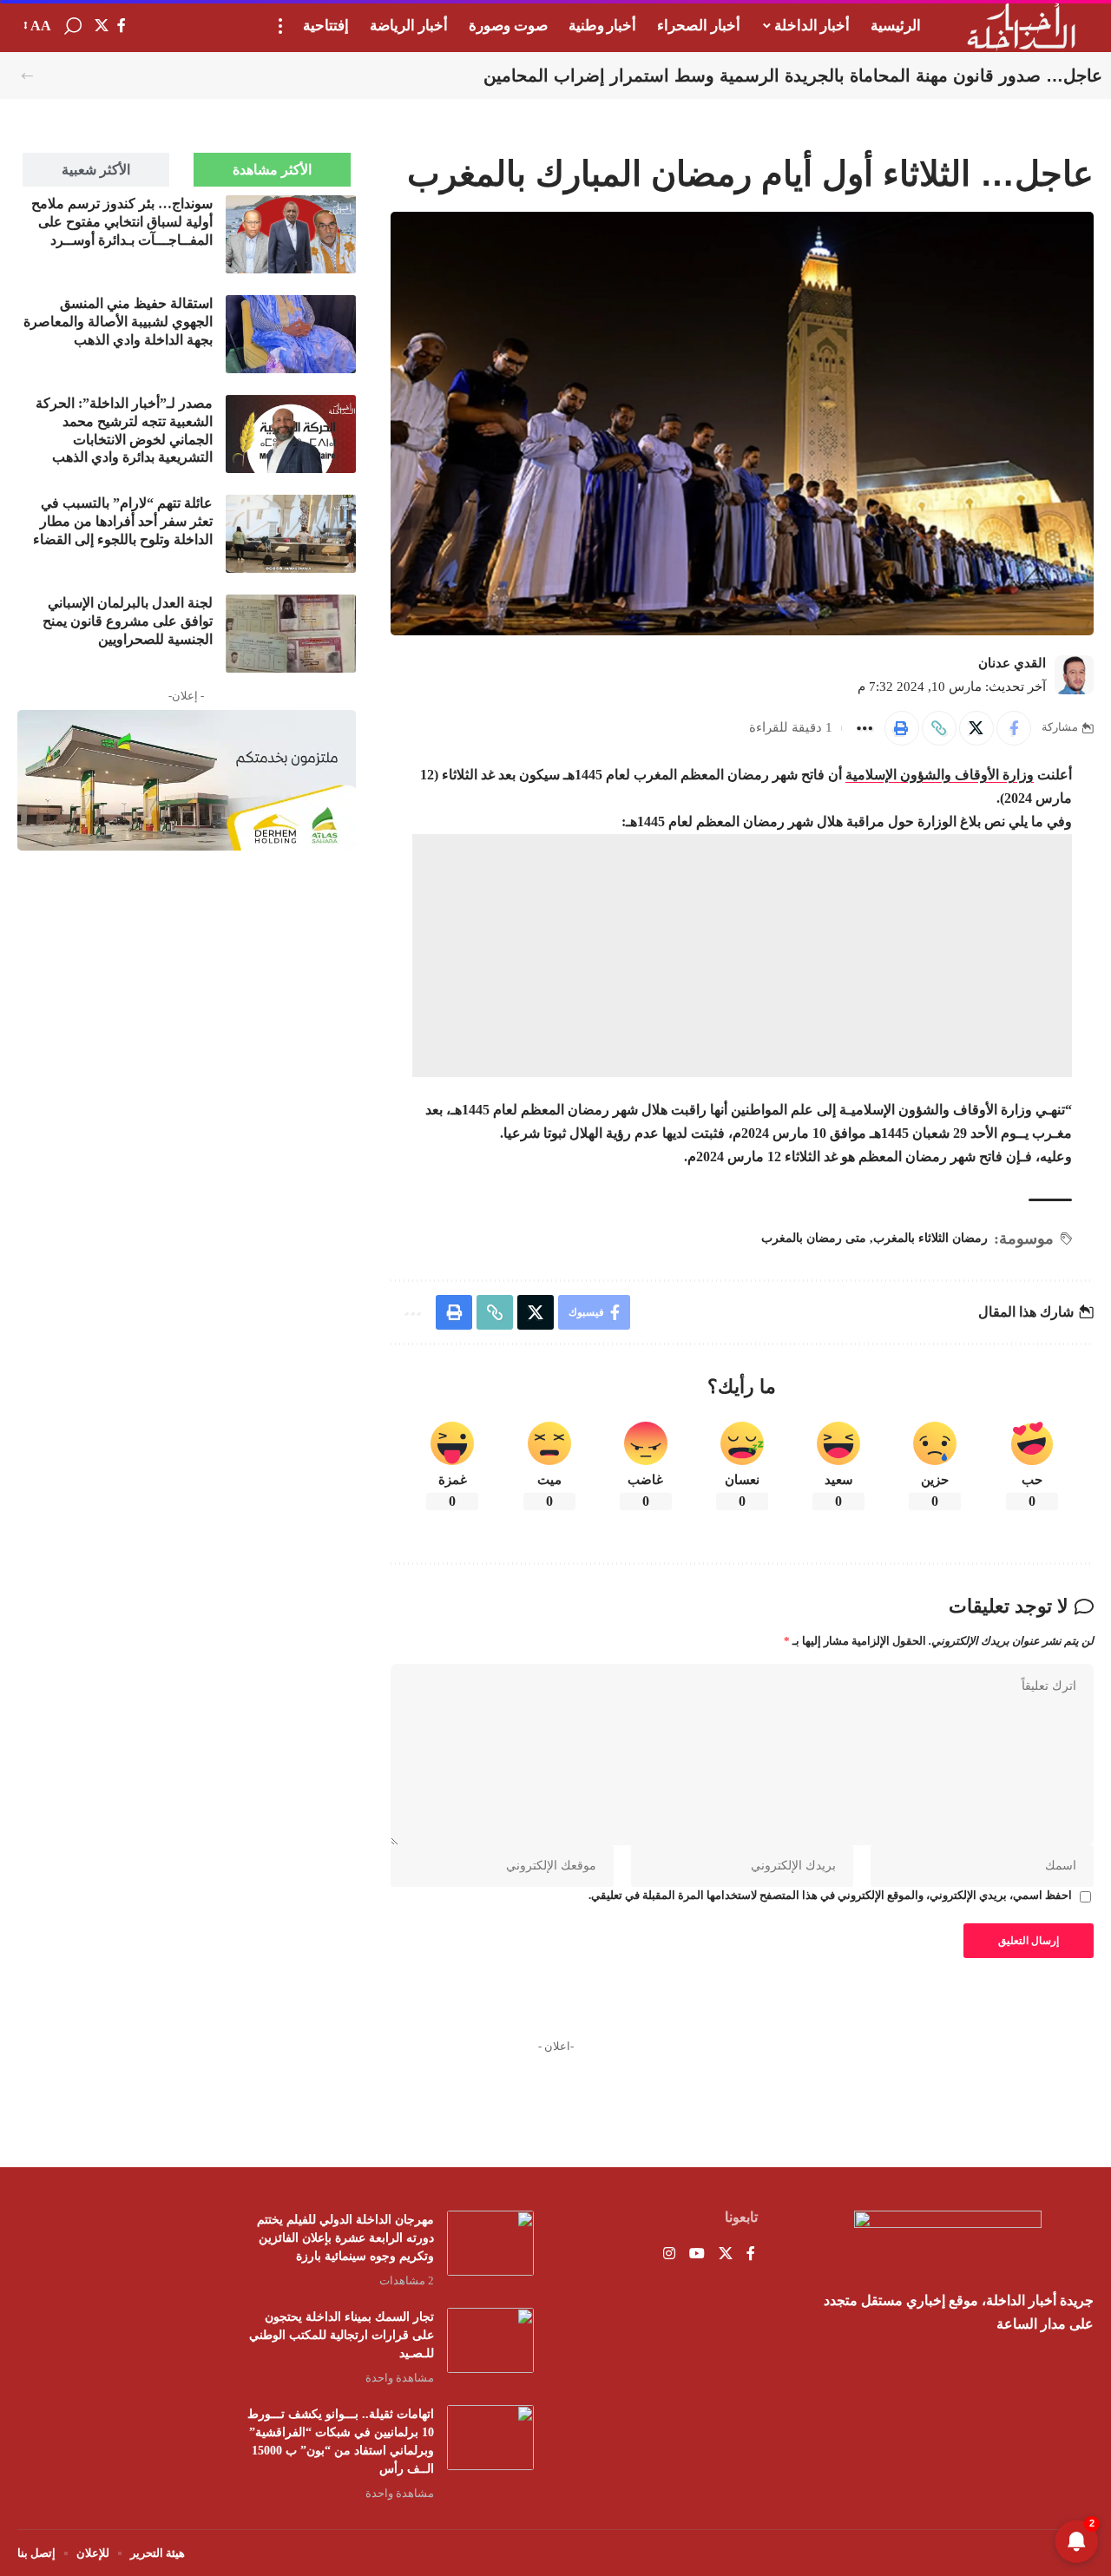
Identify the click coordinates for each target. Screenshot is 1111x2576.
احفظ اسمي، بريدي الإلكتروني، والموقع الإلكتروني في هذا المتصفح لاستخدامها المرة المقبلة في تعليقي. (830, 1896)
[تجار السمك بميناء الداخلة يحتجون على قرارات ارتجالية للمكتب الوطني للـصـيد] (490, 2340)
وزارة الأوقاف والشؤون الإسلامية (940, 775)
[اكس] (102, 26)
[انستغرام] (669, 2254)
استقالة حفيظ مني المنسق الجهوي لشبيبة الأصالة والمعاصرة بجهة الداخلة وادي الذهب (118, 322)
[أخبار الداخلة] (1021, 26)
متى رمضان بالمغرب (814, 1238)
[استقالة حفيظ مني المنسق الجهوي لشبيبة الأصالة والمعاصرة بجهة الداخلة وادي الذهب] (291, 334)
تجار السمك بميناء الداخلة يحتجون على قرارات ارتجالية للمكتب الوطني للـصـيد (342, 2335)
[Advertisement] (187, 1326)
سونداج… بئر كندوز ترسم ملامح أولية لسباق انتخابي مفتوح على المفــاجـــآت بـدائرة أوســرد (122, 222)
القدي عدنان (1012, 663)
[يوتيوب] (697, 2254)
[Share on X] (976, 728)
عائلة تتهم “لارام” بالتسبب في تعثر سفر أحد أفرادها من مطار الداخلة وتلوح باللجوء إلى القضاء (123, 521)
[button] (280, 26)
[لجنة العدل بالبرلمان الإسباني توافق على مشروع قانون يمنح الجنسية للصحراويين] (291, 634)
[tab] (272, 170)
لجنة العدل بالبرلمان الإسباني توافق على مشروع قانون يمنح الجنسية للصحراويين (128, 621)
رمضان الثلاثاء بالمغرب (930, 1238)
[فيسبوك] (122, 26)
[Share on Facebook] (1014, 728)
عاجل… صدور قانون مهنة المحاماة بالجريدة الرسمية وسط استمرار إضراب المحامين (793, 76)
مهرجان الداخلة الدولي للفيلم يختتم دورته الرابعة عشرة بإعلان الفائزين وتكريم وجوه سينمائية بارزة (345, 2238)
